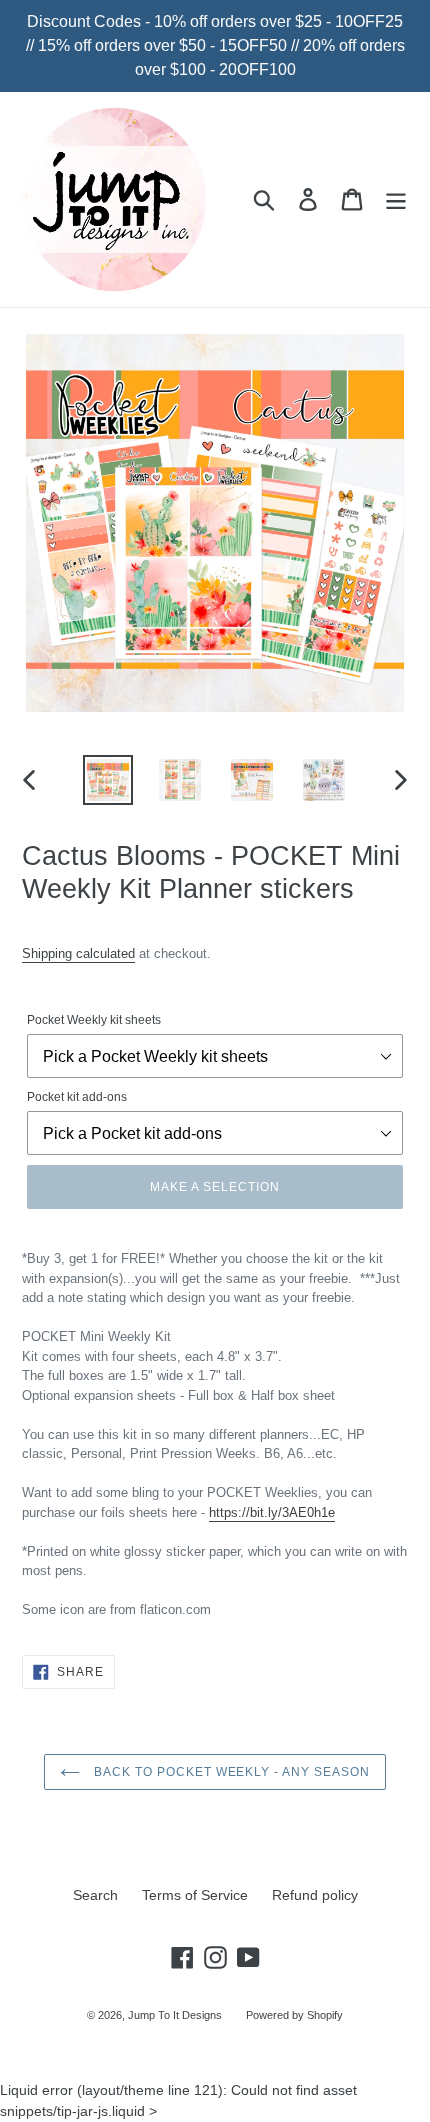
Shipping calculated (78, 953)
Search (95, 1895)
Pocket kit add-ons (77, 1097)
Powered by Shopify (294, 2015)
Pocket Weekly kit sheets (94, 1020)
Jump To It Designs (175, 2015)
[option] (108, 780)
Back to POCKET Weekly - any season (230, 1772)
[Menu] (396, 199)
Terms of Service (195, 1895)
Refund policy (315, 1895)
